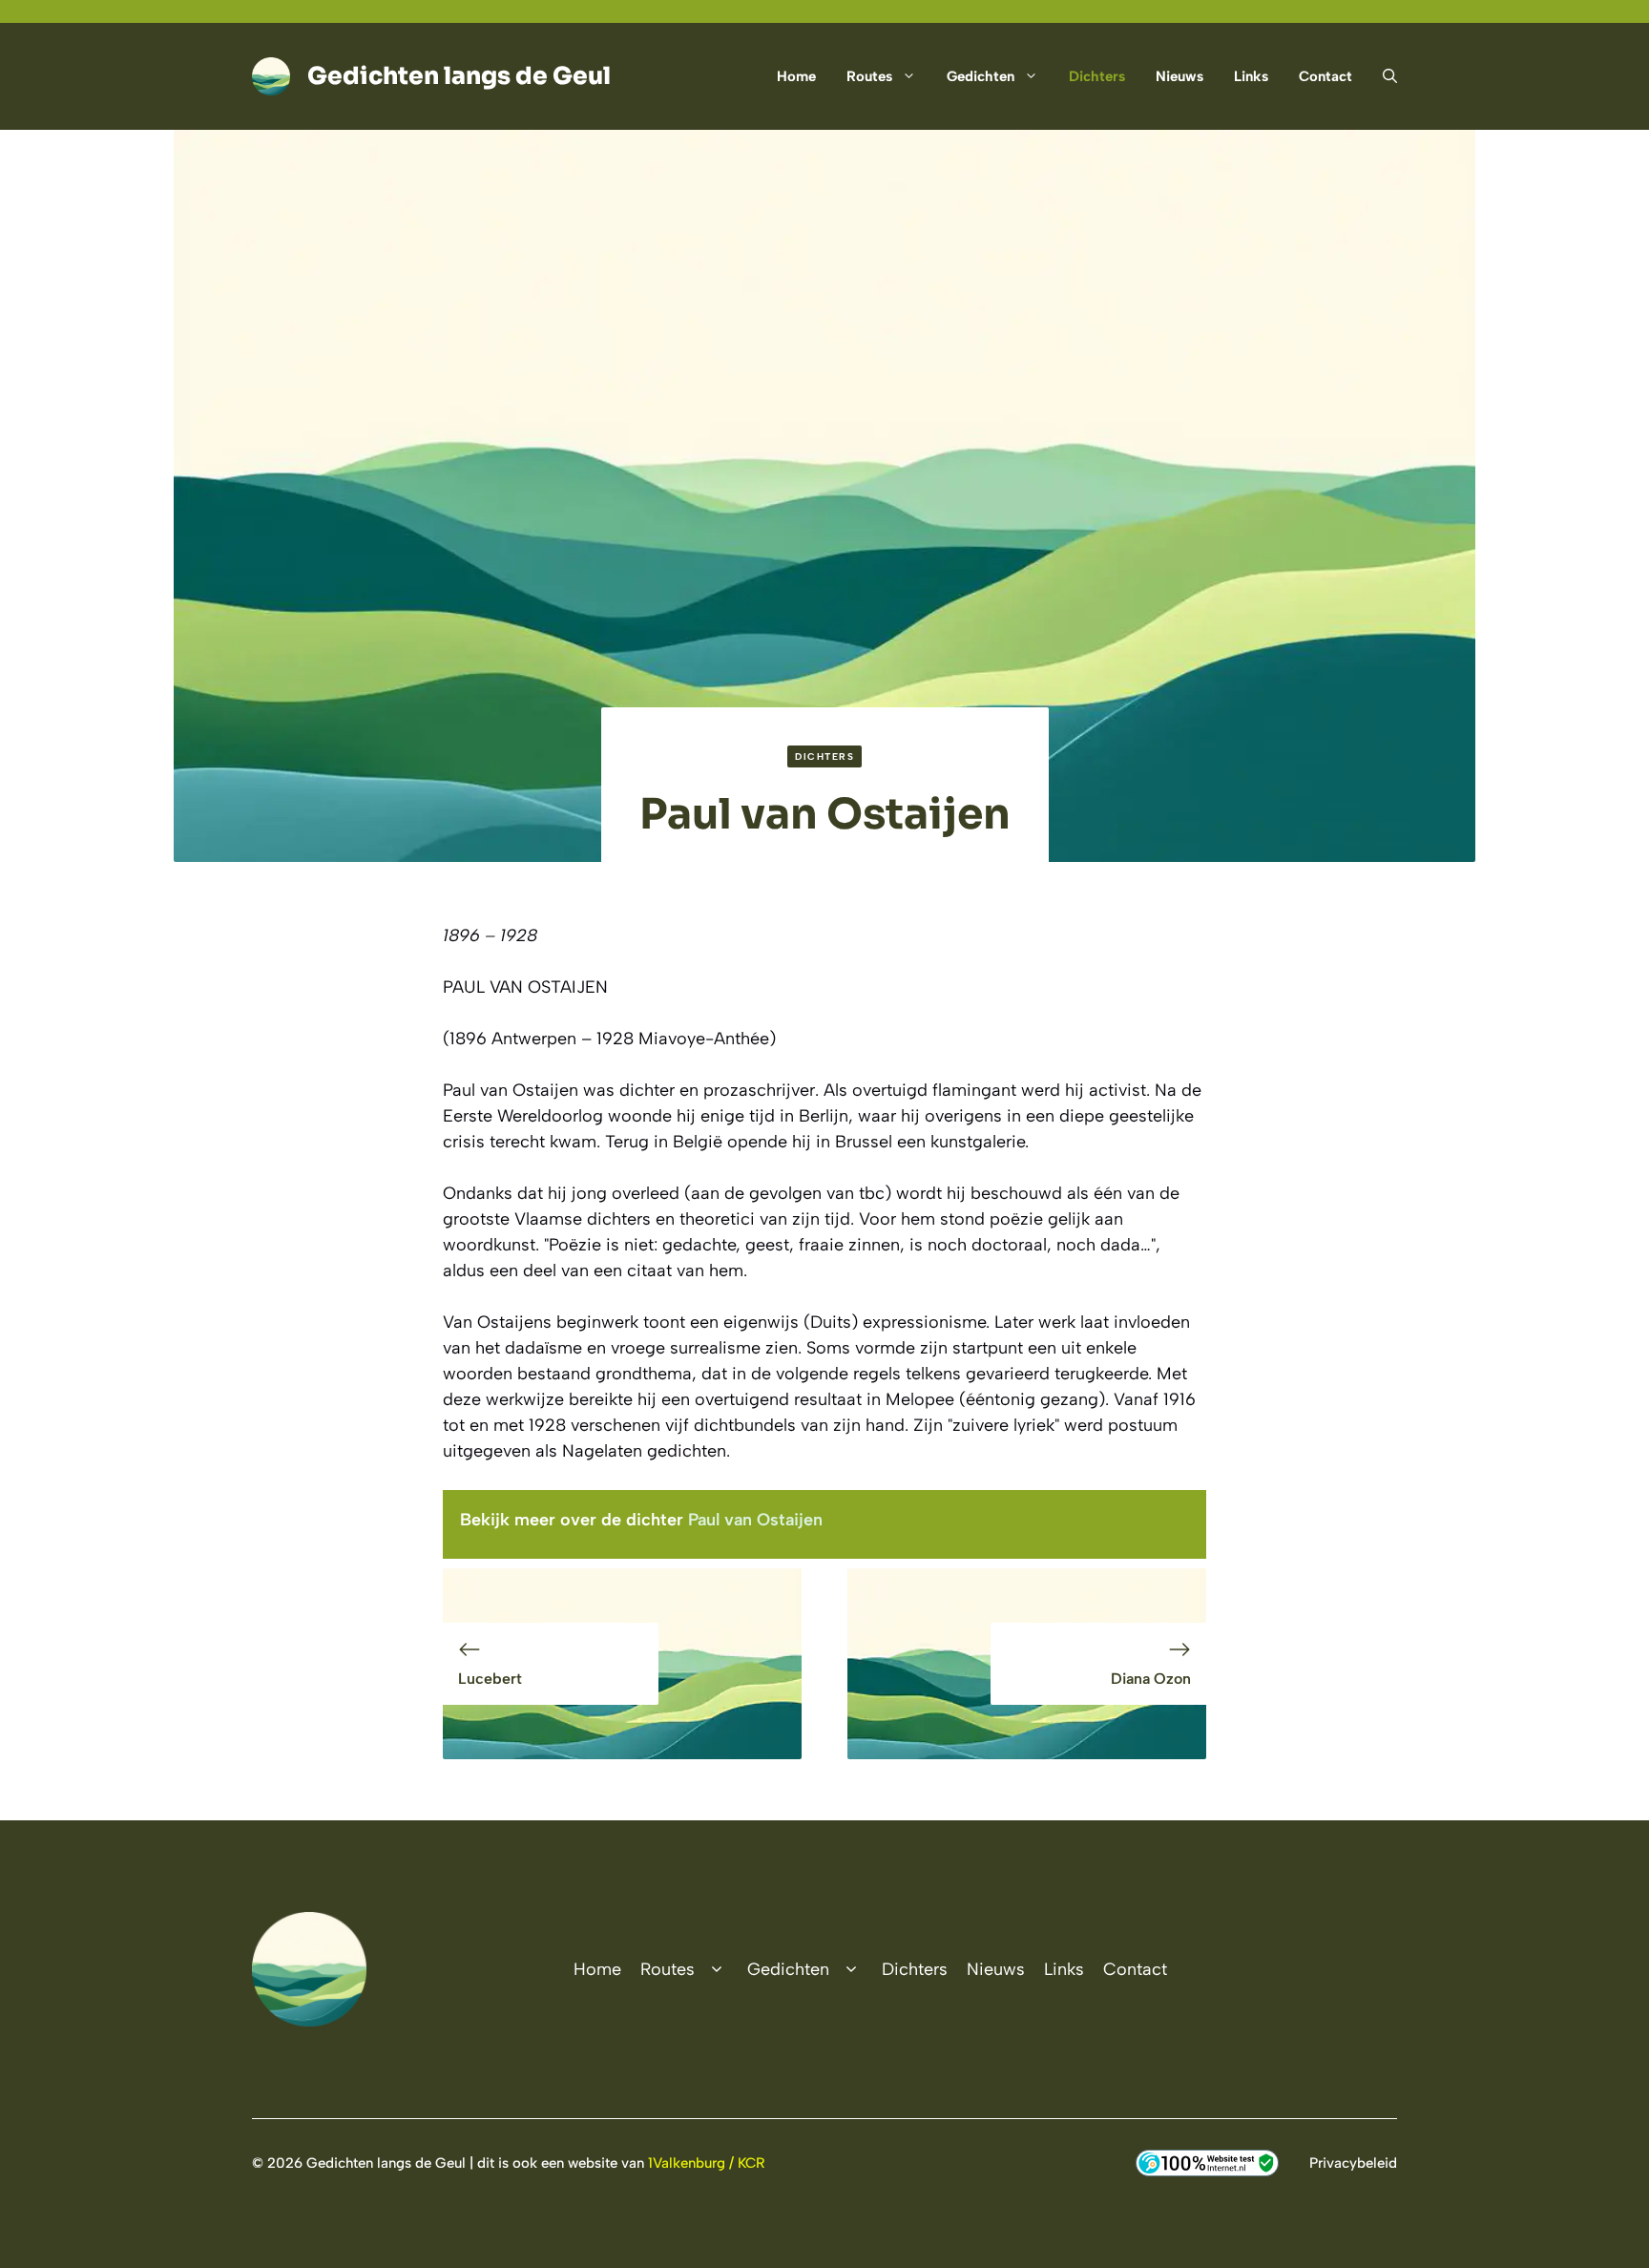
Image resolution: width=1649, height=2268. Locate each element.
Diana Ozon (1151, 1679)
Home (796, 76)
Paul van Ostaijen (755, 1520)
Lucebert (490, 1679)
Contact (1325, 76)
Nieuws (1179, 76)
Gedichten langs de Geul (459, 76)
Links (1251, 76)
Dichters (1097, 76)
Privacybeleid (1353, 2163)
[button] (1382, 76)
